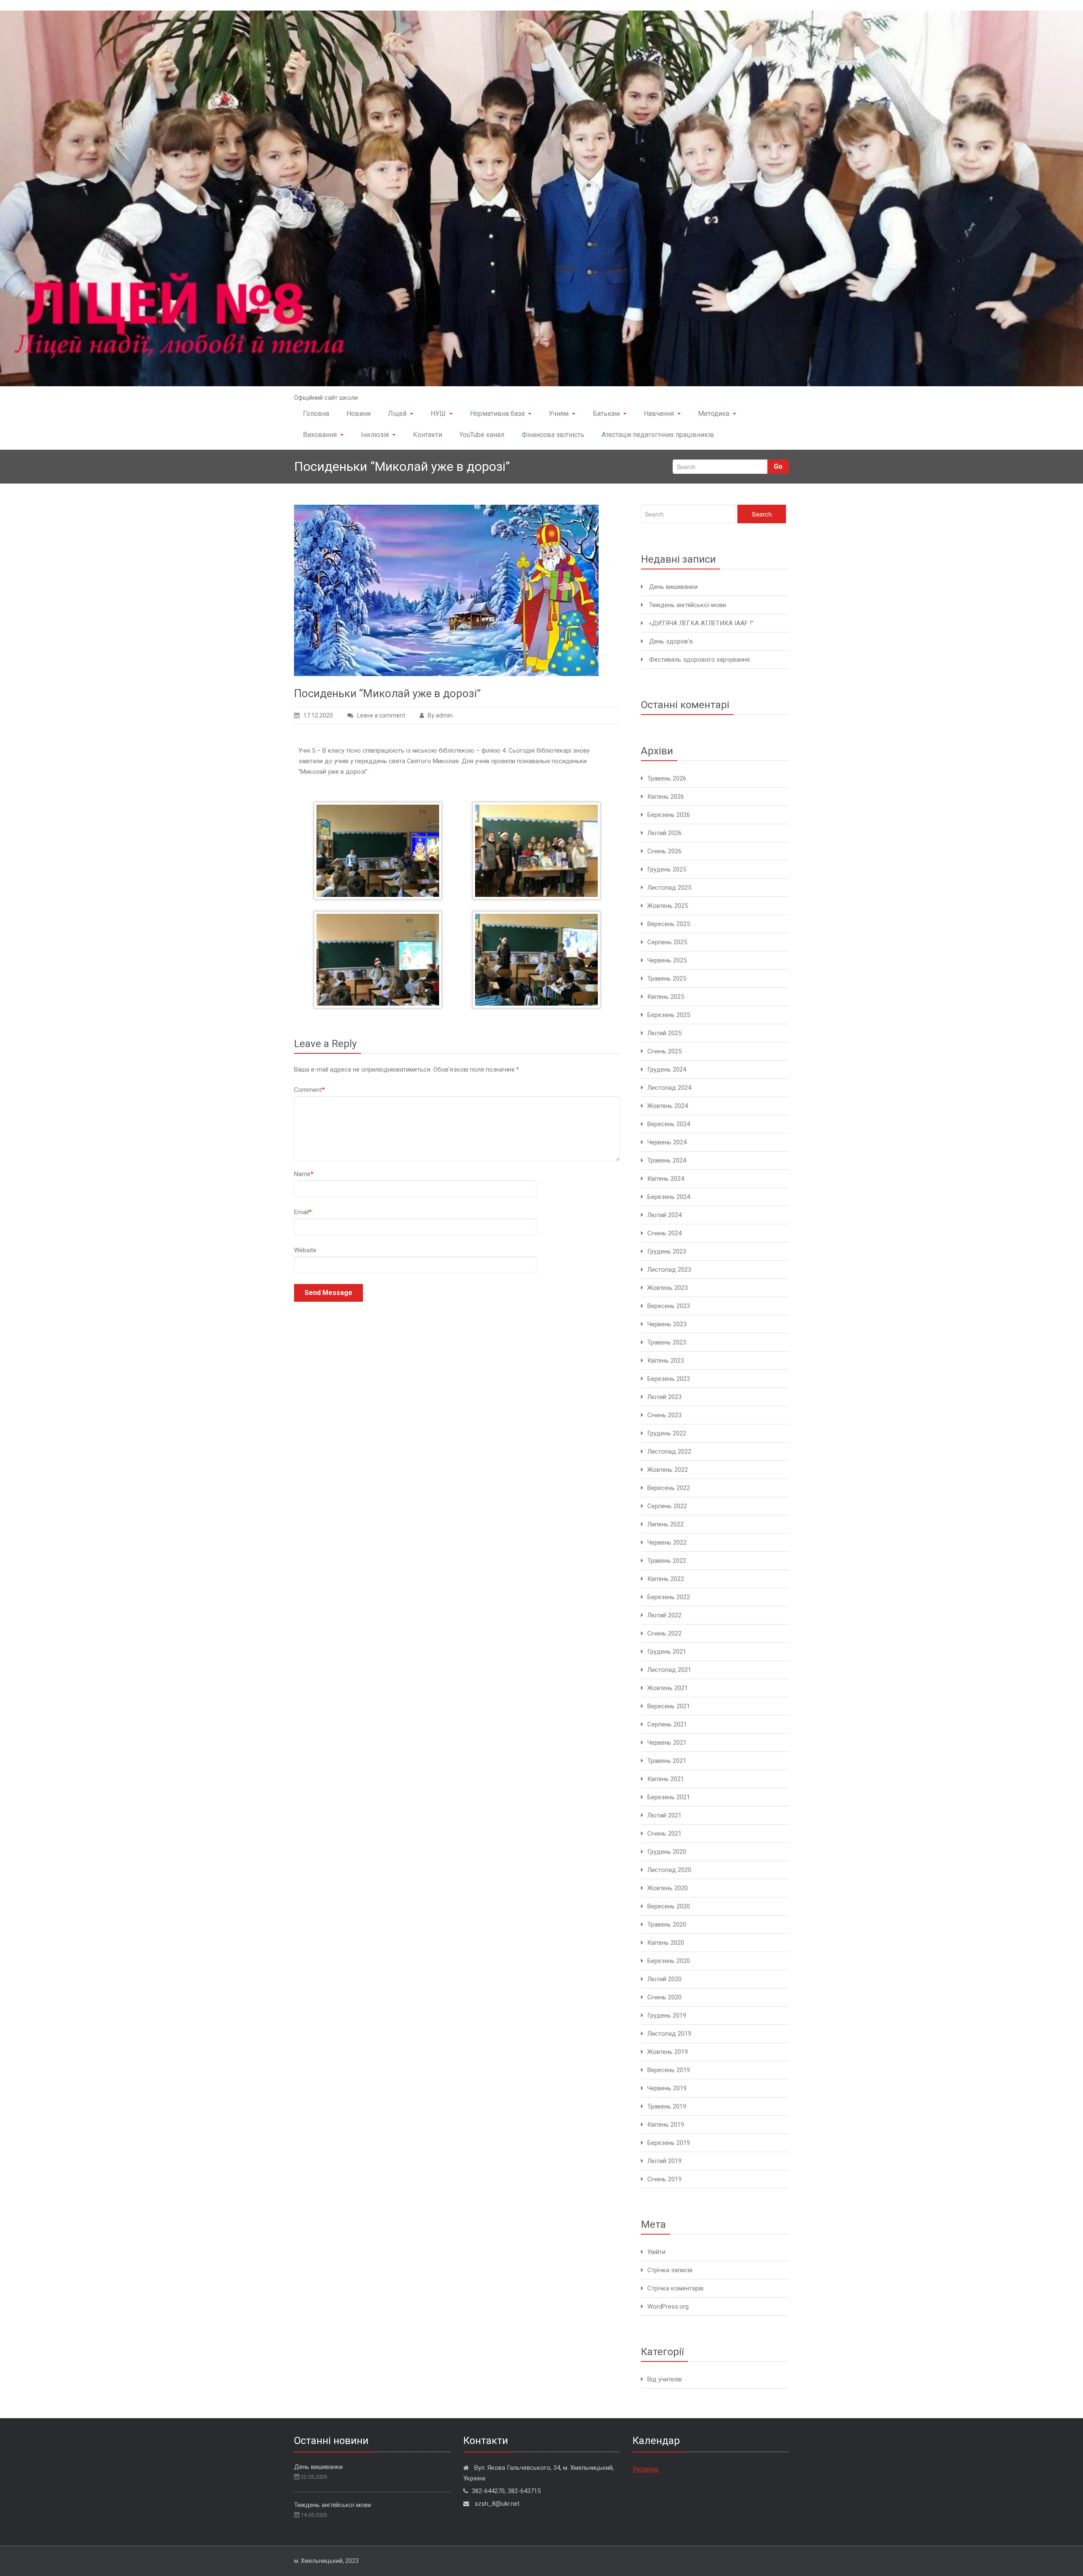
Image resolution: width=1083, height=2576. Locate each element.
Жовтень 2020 (668, 1888)
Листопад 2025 (669, 888)
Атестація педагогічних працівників (658, 435)
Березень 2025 (669, 1015)
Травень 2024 (667, 1160)
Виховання (320, 435)
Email (303, 1212)
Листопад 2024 (669, 1088)
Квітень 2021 (666, 1779)
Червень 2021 (667, 1743)
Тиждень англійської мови (687, 605)
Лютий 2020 (664, 1979)
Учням (559, 414)
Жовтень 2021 (668, 1688)
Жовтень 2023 (668, 1288)
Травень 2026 (667, 778)
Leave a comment (381, 715)
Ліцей (397, 414)
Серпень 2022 (667, 1506)
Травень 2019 (667, 2106)
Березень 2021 (669, 1797)
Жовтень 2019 (668, 2052)
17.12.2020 (318, 715)
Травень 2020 (667, 1924)
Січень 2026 (664, 851)
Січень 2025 (664, 1051)
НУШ (438, 414)
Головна (316, 414)
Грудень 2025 (667, 869)
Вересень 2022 (669, 1488)
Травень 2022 (667, 1561)
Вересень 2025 (669, 924)
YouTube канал (482, 435)
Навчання (659, 414)
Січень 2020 (664, 1997)
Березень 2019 (669, 2143)
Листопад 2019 (669, 2034)
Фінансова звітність (553, 435)
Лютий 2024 (664, 1215)
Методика (714, 414)
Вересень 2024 (669, 1124)
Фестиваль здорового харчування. (700, 660)
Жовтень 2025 (668, 906)
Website (305, 1250)
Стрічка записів (670, 2270)
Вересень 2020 (669, 1906)
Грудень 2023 (667, 1251)
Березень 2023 (669, 1379)
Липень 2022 (665, 1524)
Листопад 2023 (669, 1270)
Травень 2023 (667, 1342)
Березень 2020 (669, 1961)
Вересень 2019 (669, 2070)
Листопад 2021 (669, 1670)
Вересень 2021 (669, 1706)
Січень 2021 (664, 1834)
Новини (359, 414)
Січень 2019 (664, 2179)
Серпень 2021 (667, 1724)
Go (778, 466)
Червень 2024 (667, 1142)
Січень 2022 (664, 1633)
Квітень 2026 (666, 797)
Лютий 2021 (664, 1815)
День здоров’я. (671, 641)
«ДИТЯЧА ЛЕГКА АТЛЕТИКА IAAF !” (701, 623)
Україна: (646, 2469)
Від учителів (665, 2379)
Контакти (427, 435)
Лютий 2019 (664, 2161)
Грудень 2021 (667, 1652)
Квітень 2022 (666, 1579)
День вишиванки (673, 587)
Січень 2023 (664, 1415)
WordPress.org (668, 2307)
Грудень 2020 (667, 1852)
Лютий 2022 (664, 1615)
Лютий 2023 (664, 1397)
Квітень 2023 (666, 1361)
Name (304, 1174)
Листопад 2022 (669, 1452)
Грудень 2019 (667, 2015)
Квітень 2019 (666, 2125)
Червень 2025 (667, 960)
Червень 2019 (667, 2088)
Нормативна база (497, 414)
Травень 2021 (667, 1761)
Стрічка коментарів (675, 2288)
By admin (440, 715)
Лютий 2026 (664, 833)
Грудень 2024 (667, 1069)
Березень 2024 (669, 1197)
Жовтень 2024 (668, 1106)
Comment (309, 1090)
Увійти (656, 2252)
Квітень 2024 (666, 1179)
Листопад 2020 (669, 1870)
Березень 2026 (669, 815)
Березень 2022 (669, 1597)
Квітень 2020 (666, 1943)
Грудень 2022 (667, 1433)
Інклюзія (375, 435)
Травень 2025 (667, 979)
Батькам (606, 414)
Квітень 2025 (666, 997)
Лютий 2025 (664, 1033)
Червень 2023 (667, 1324)
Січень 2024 (664, 1233)
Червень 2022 (667, 1542)
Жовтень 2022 (668, 1470)
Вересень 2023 (669, 1306)
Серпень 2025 (667, 942)
